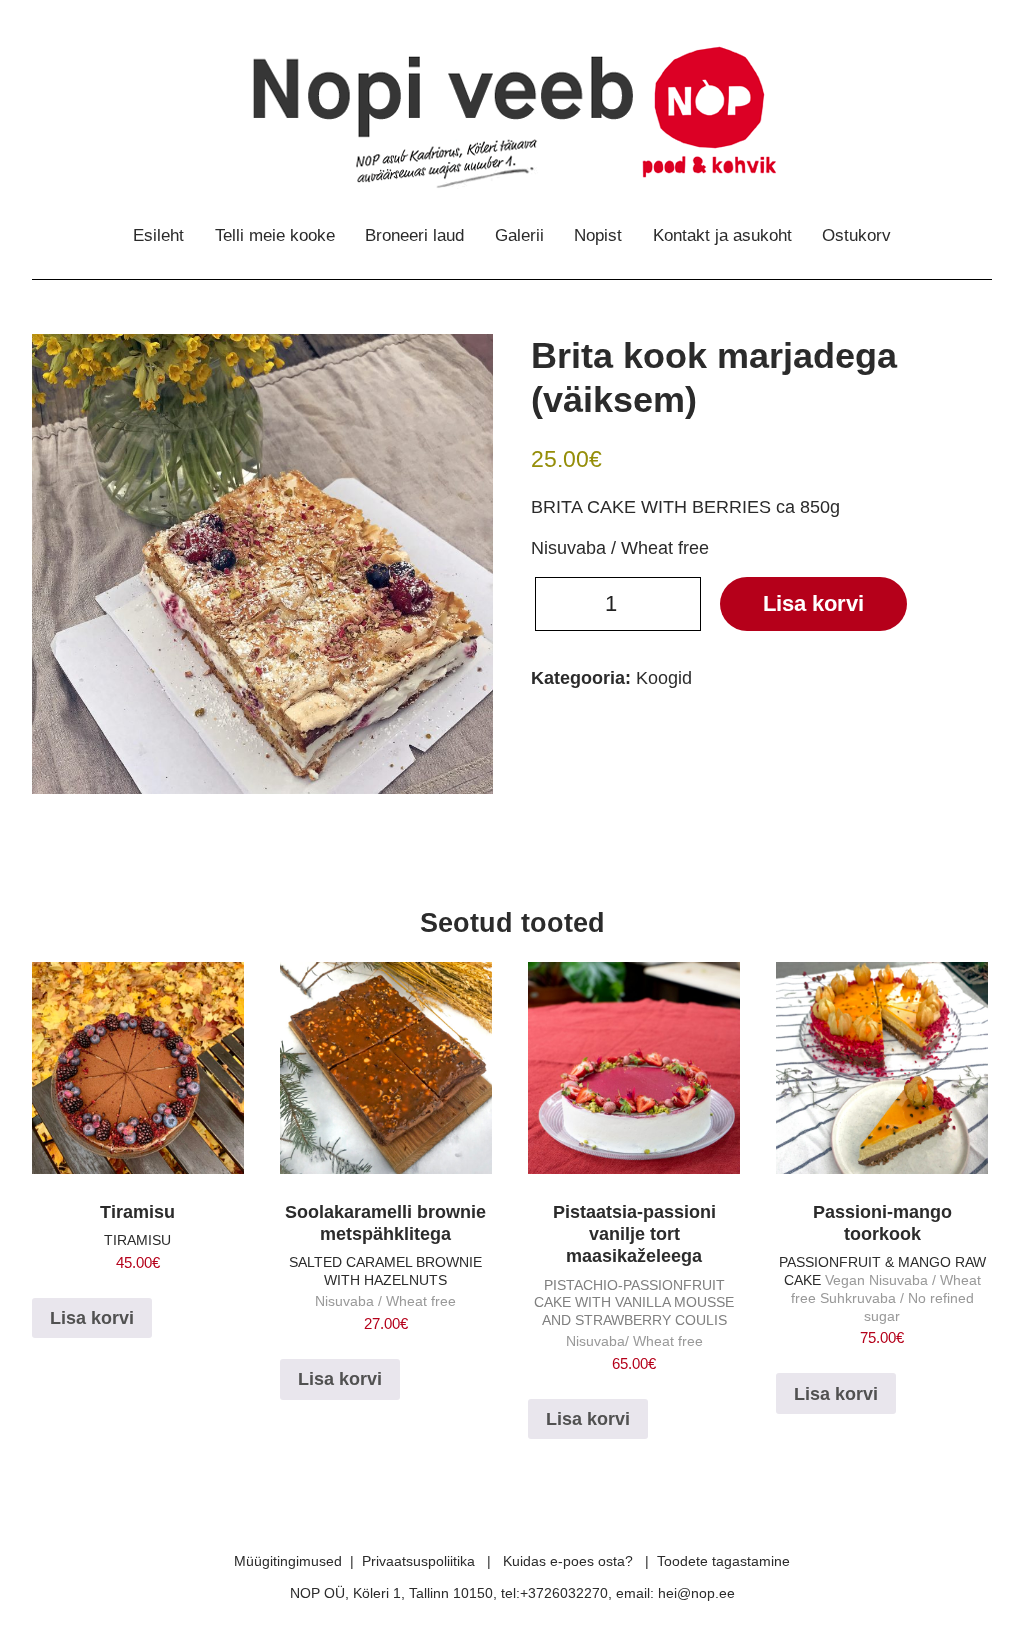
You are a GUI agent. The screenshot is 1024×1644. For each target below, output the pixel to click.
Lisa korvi (813, 603)
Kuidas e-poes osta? (568, 1561)
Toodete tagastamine (723, 1561)
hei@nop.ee (696, 1593)
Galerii (519, 235)
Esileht (158, 235)
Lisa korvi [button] (92, 1318)
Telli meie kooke (275, 235)
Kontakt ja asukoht (722, 235)
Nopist (598, 235)
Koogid (664, 678)
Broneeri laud (414, 235)
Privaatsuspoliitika (418, 1561)
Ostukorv (856, 235)
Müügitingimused (288, 1561)
